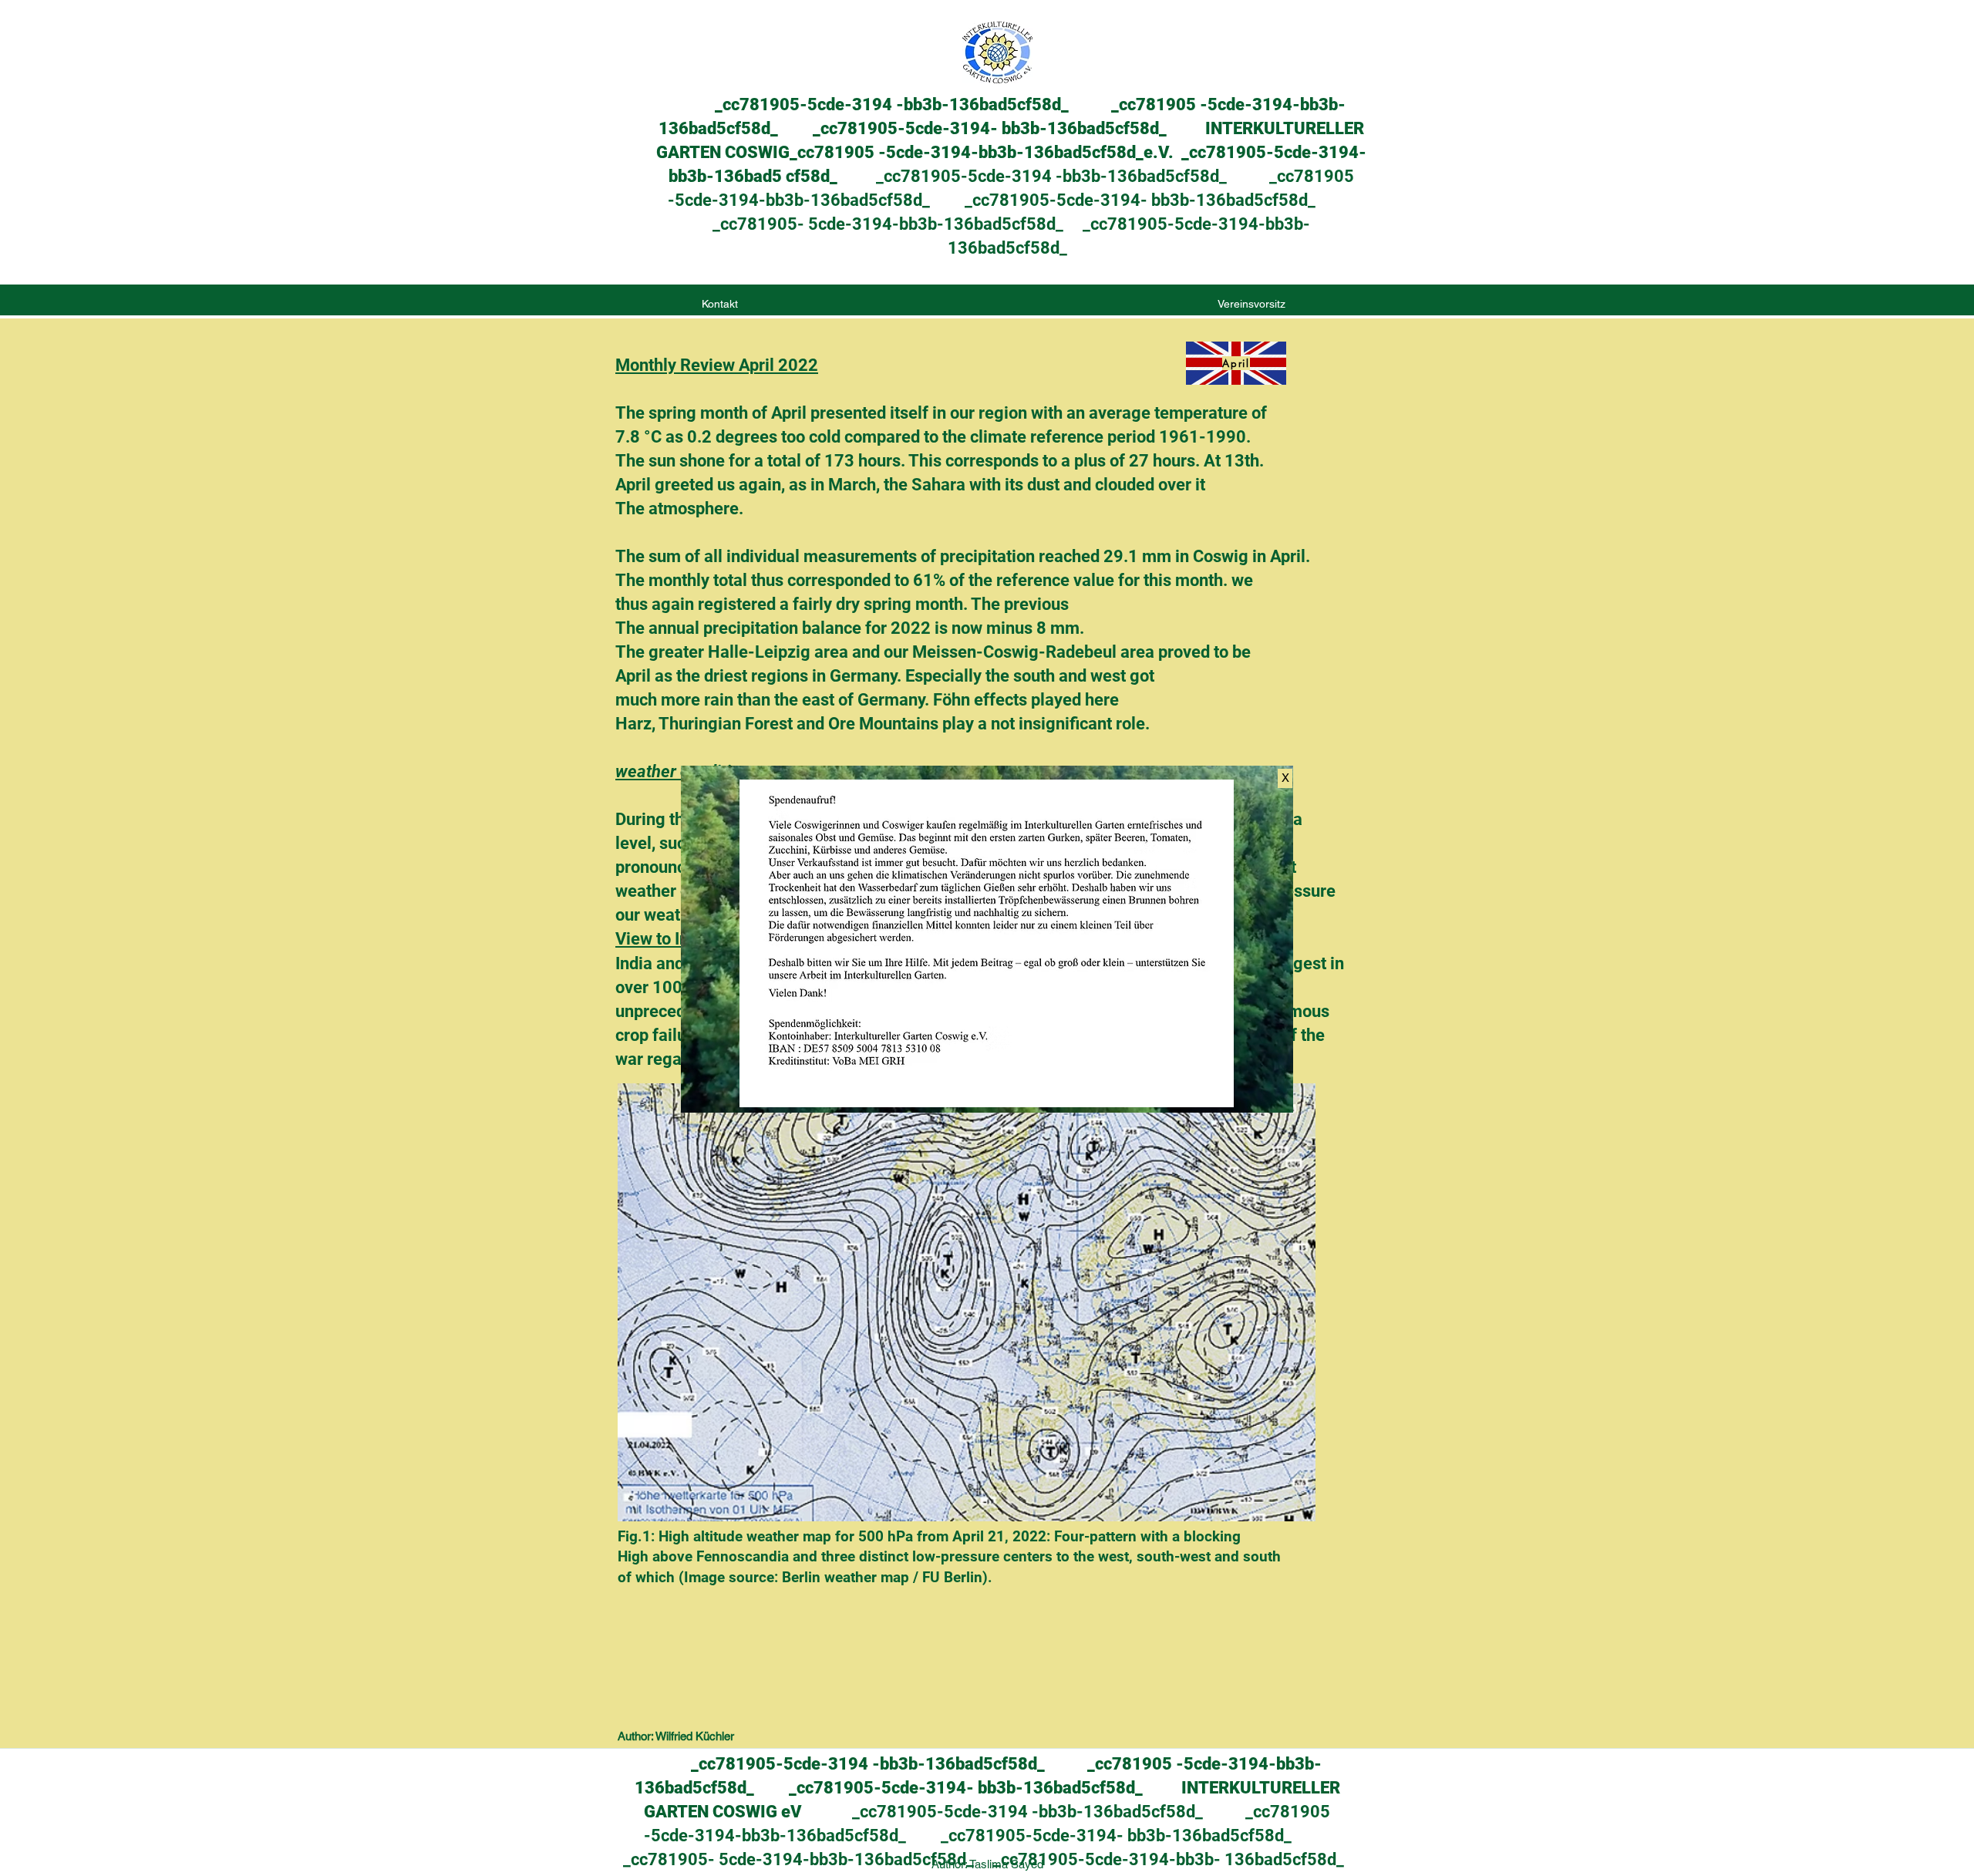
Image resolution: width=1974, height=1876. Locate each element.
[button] (1285, 778)
